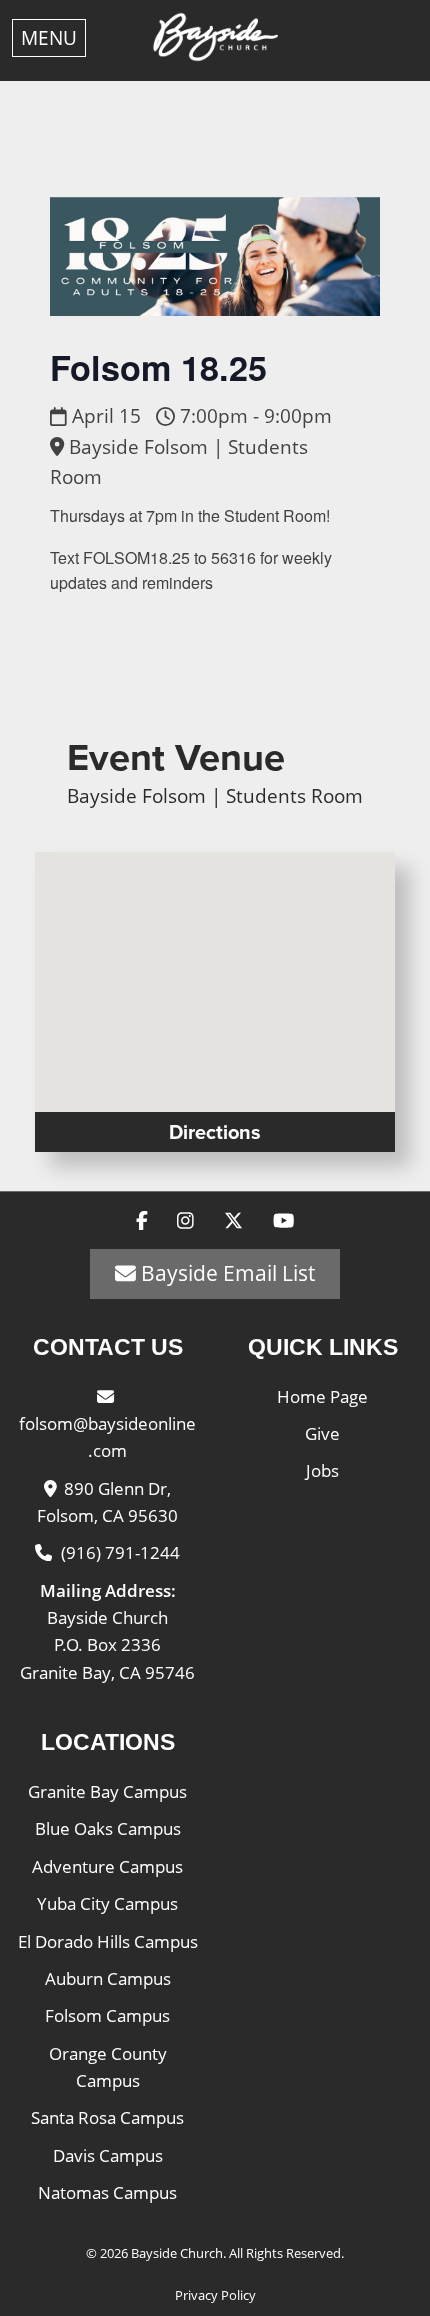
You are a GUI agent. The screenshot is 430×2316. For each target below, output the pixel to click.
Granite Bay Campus (107, 1791)
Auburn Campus (108, 1978)
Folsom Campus (107, 2015)
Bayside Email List (225, 1273)
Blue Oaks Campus (108, 1828)
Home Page (322, 1396)
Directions (215, 1132)
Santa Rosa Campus (107, 2117)
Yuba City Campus (107, 1903)
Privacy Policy (215, 2295)
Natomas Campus (107, 2192)
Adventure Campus (107, 1866)
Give (322, 1433)
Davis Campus (108, 2155)
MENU (49, 38)
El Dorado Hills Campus (108, 1941)
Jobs (322, 1470)
